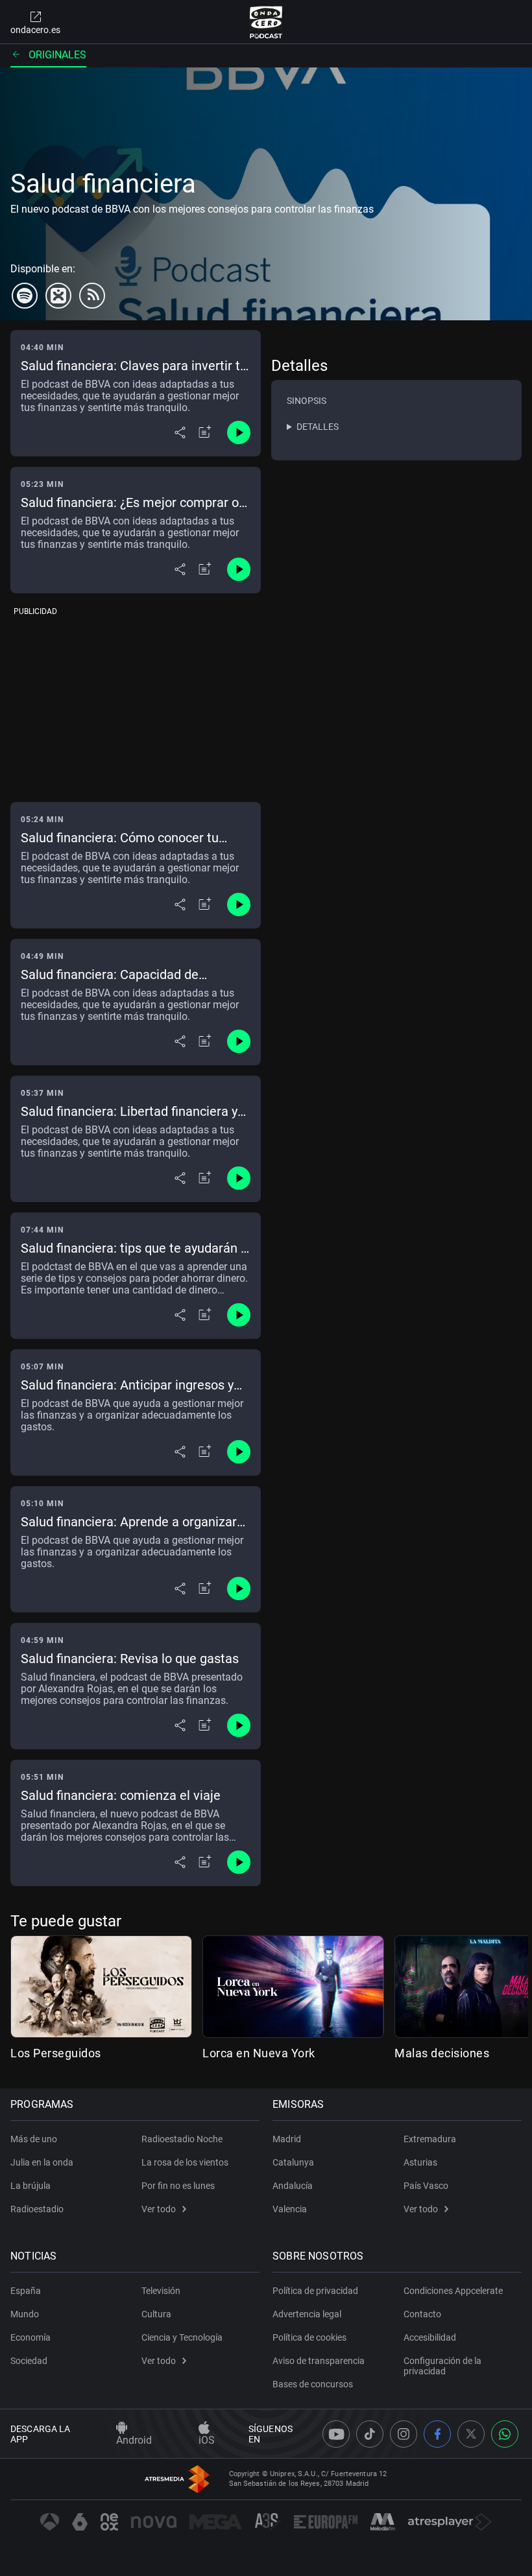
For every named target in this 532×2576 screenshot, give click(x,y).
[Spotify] (25, 296)
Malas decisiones (442, 2053)
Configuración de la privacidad (442, 2366)
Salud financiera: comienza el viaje (121, 1795)
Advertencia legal (307, 2314)
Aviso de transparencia (319, 2361)
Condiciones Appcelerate (453, 2291)
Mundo (25, 2314)
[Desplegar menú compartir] (180, 432)
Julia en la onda (42, 2162)
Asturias (420, 2162)
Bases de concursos (313, 2384)
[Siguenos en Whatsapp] (505, 2434)
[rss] (92, 296)
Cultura (156, 2314)
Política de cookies (309, 2337)
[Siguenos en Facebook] (437, 2434)
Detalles (318, 427)
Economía (30, 2337)
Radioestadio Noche (182, 2139)
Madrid (287, 2139)
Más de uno (34, 2139)
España (26, 2291)
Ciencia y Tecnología (182, 2337)
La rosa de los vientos (185, 2162)
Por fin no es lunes (178, 2186)
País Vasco (426, 2186)
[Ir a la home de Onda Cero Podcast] (266, 22)
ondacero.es (35, 30)
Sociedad (29, 2361)
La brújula (30, 2186)
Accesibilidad (430, 2337)
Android (134, 2440)
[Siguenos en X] (471, 2434)
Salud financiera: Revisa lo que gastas (130, 1659)
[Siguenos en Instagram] (404, 2434)
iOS (207, 2440)
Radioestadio (37, 2209)
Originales (57, 55)
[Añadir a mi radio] (205, 432)
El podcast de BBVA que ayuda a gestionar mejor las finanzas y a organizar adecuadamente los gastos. (132, 1415)
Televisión (161, 2291)
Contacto (422, 2314)
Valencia (290, 2209)
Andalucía (293, 2186)
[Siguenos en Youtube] (336, 2434)
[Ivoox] (58, 296)
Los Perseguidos (56, 2053)
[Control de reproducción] (239, 432)
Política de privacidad (315, 2291)
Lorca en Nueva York (259, 2053)
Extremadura (430, 2139)
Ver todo (159, 2209)
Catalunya (293, 2162)
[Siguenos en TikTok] (370, 2434)
